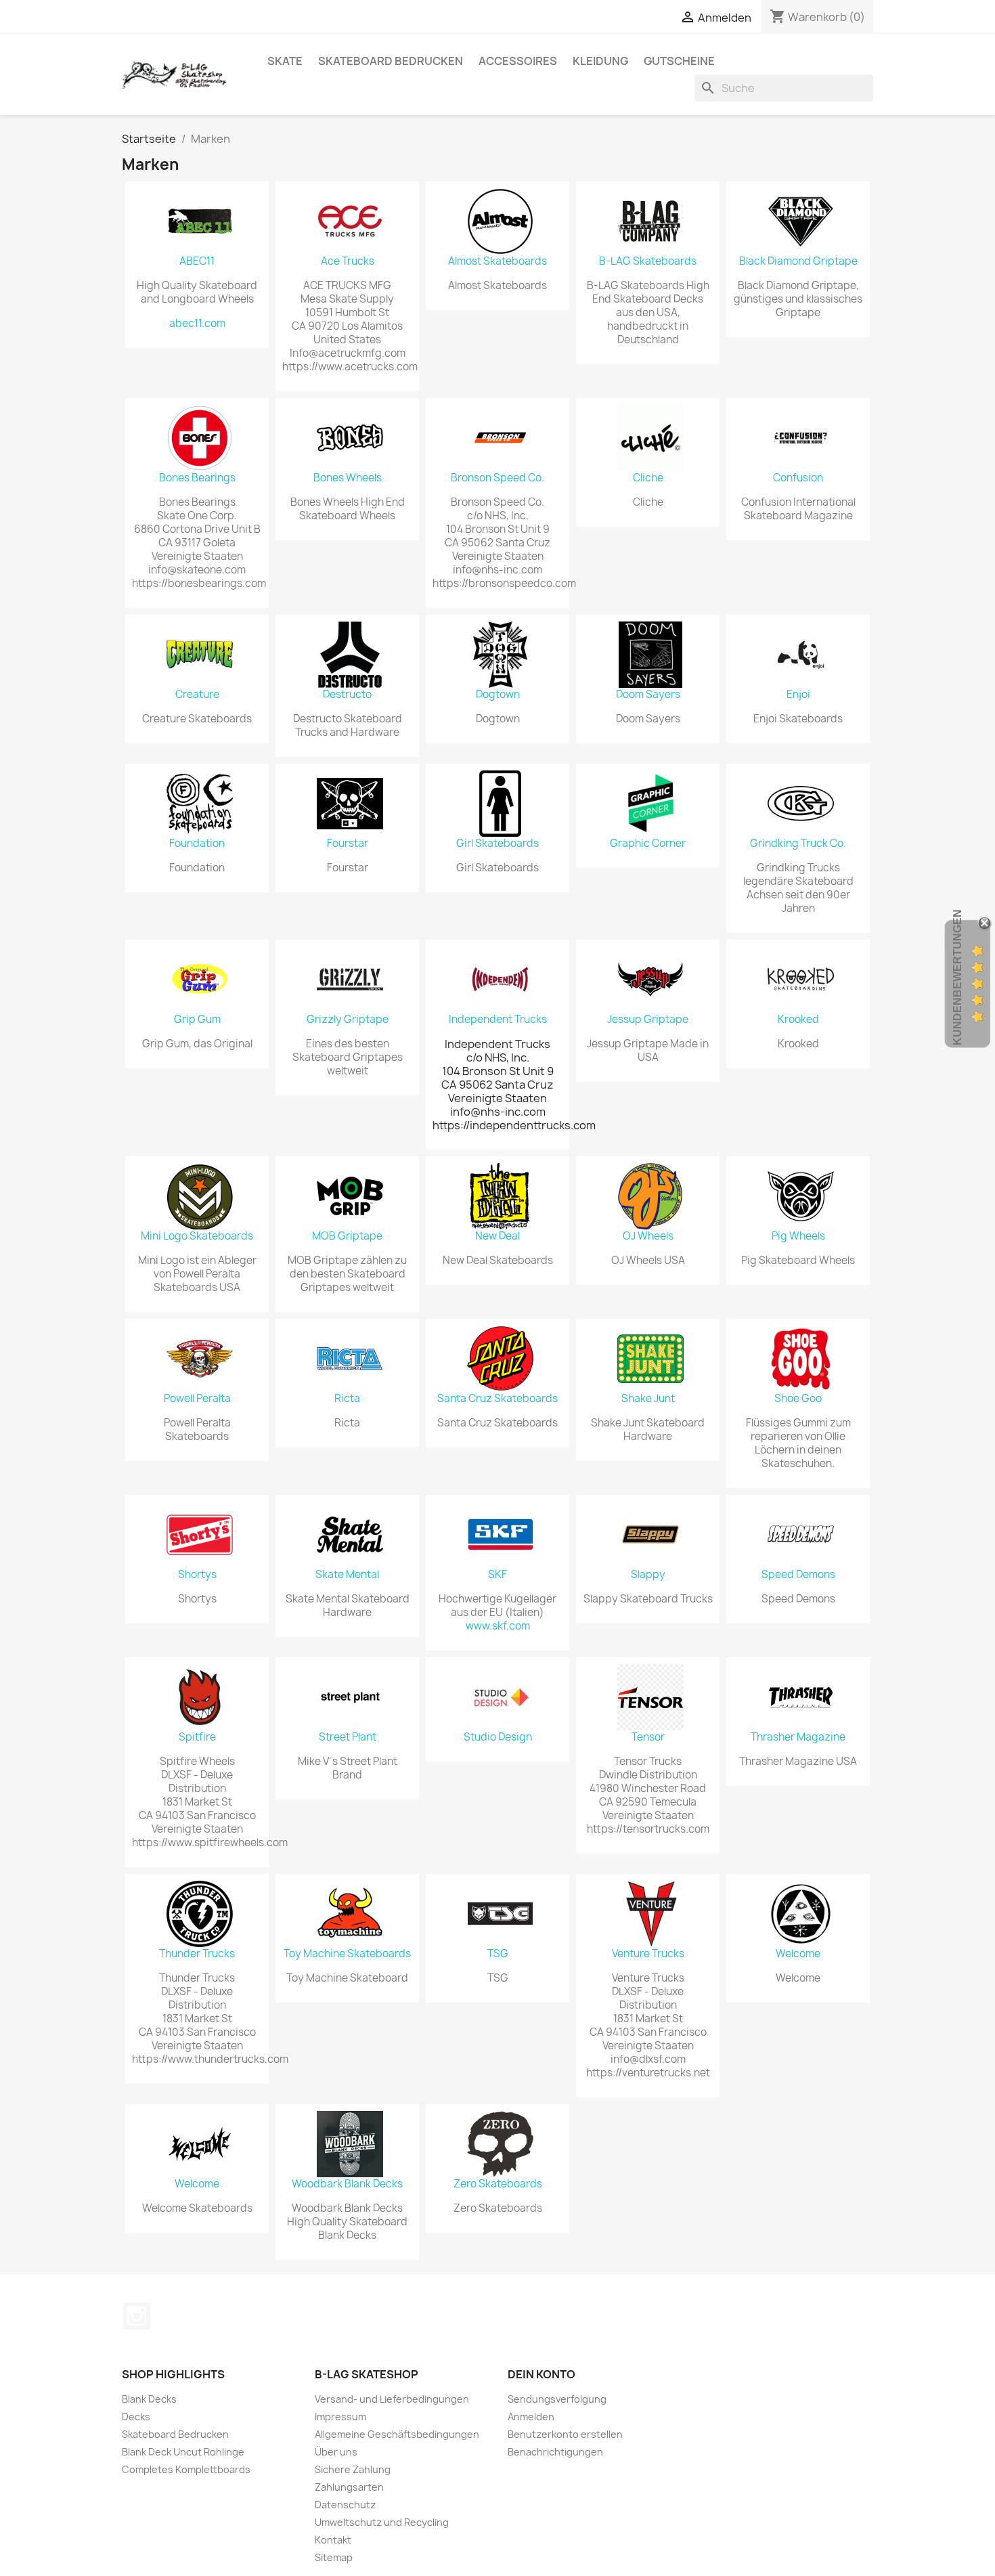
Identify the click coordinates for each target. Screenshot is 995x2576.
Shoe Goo (798, 1399)
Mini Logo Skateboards (197, 1236)
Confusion (798, 478)
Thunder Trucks (197, 1954)
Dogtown (498, 695)
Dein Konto (541, 2374)
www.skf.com (498, 1626)
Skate (285, 61)
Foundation (197, 844)
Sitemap (334, 2557)
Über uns (336, 2452)
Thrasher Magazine (798, 1737)
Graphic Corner (648, 844)
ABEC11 (197, 261)
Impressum (340, 2417)
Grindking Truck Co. (798, 844)
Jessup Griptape (648, 1020)
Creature (197, 695)
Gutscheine (679, 61)
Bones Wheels (348, 478)
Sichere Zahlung (353, 2469)
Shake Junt (648, 1399)
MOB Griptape (347, 1236)
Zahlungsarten (349, 2487)
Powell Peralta (197, 1399)
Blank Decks (149, 2399)
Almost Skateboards (497, 261)
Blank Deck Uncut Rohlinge (183, 2452)
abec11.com (197, 324)
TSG (498, 1954)
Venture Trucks (648, 1954)
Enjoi (798, 695)
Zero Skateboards (498, 2184)
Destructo (347, 695)
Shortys (197, 1575)
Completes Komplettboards (186, 2469)
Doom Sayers (648, 695)
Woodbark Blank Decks (347, 2184)
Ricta (347, 1399)
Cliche (648, 478)
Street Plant (348, 1737)
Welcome (798, 1954)
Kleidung (600, 61)
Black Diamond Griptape (798, 261)
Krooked (798, 1020)
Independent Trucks (498, 1020)
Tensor (648, 1737)
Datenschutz (345, 2505)
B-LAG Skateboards (648, 261)
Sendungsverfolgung (557, 2399)
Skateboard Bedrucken (391, 61)
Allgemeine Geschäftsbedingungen (397, 2434)
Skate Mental (347, 1575)
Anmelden (531, 2417)
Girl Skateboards (497, 844)
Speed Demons (798, 1575)
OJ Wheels (648, 1236)
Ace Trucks (348, 261)
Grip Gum (197, 1020)
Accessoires (518, 61)
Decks (136, 2417)
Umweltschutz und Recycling (382, 2522)
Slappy (648, 1575)
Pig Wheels (798, 1236)
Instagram (137, 2316)
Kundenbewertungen (957, 977)
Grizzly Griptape (348, 1020)
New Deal (497, 1236)
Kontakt (333, 2540)
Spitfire (197, 1737)
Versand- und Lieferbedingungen (392, 2399)
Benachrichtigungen (555, 2452)
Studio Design (498, 1737)
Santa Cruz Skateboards (497, 1399)
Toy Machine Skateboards (347, 1954)
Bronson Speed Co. (497, 478)
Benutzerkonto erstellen (565, 2434)
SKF (497, 1575)
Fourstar (348, 844)
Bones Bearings (197, 478)
